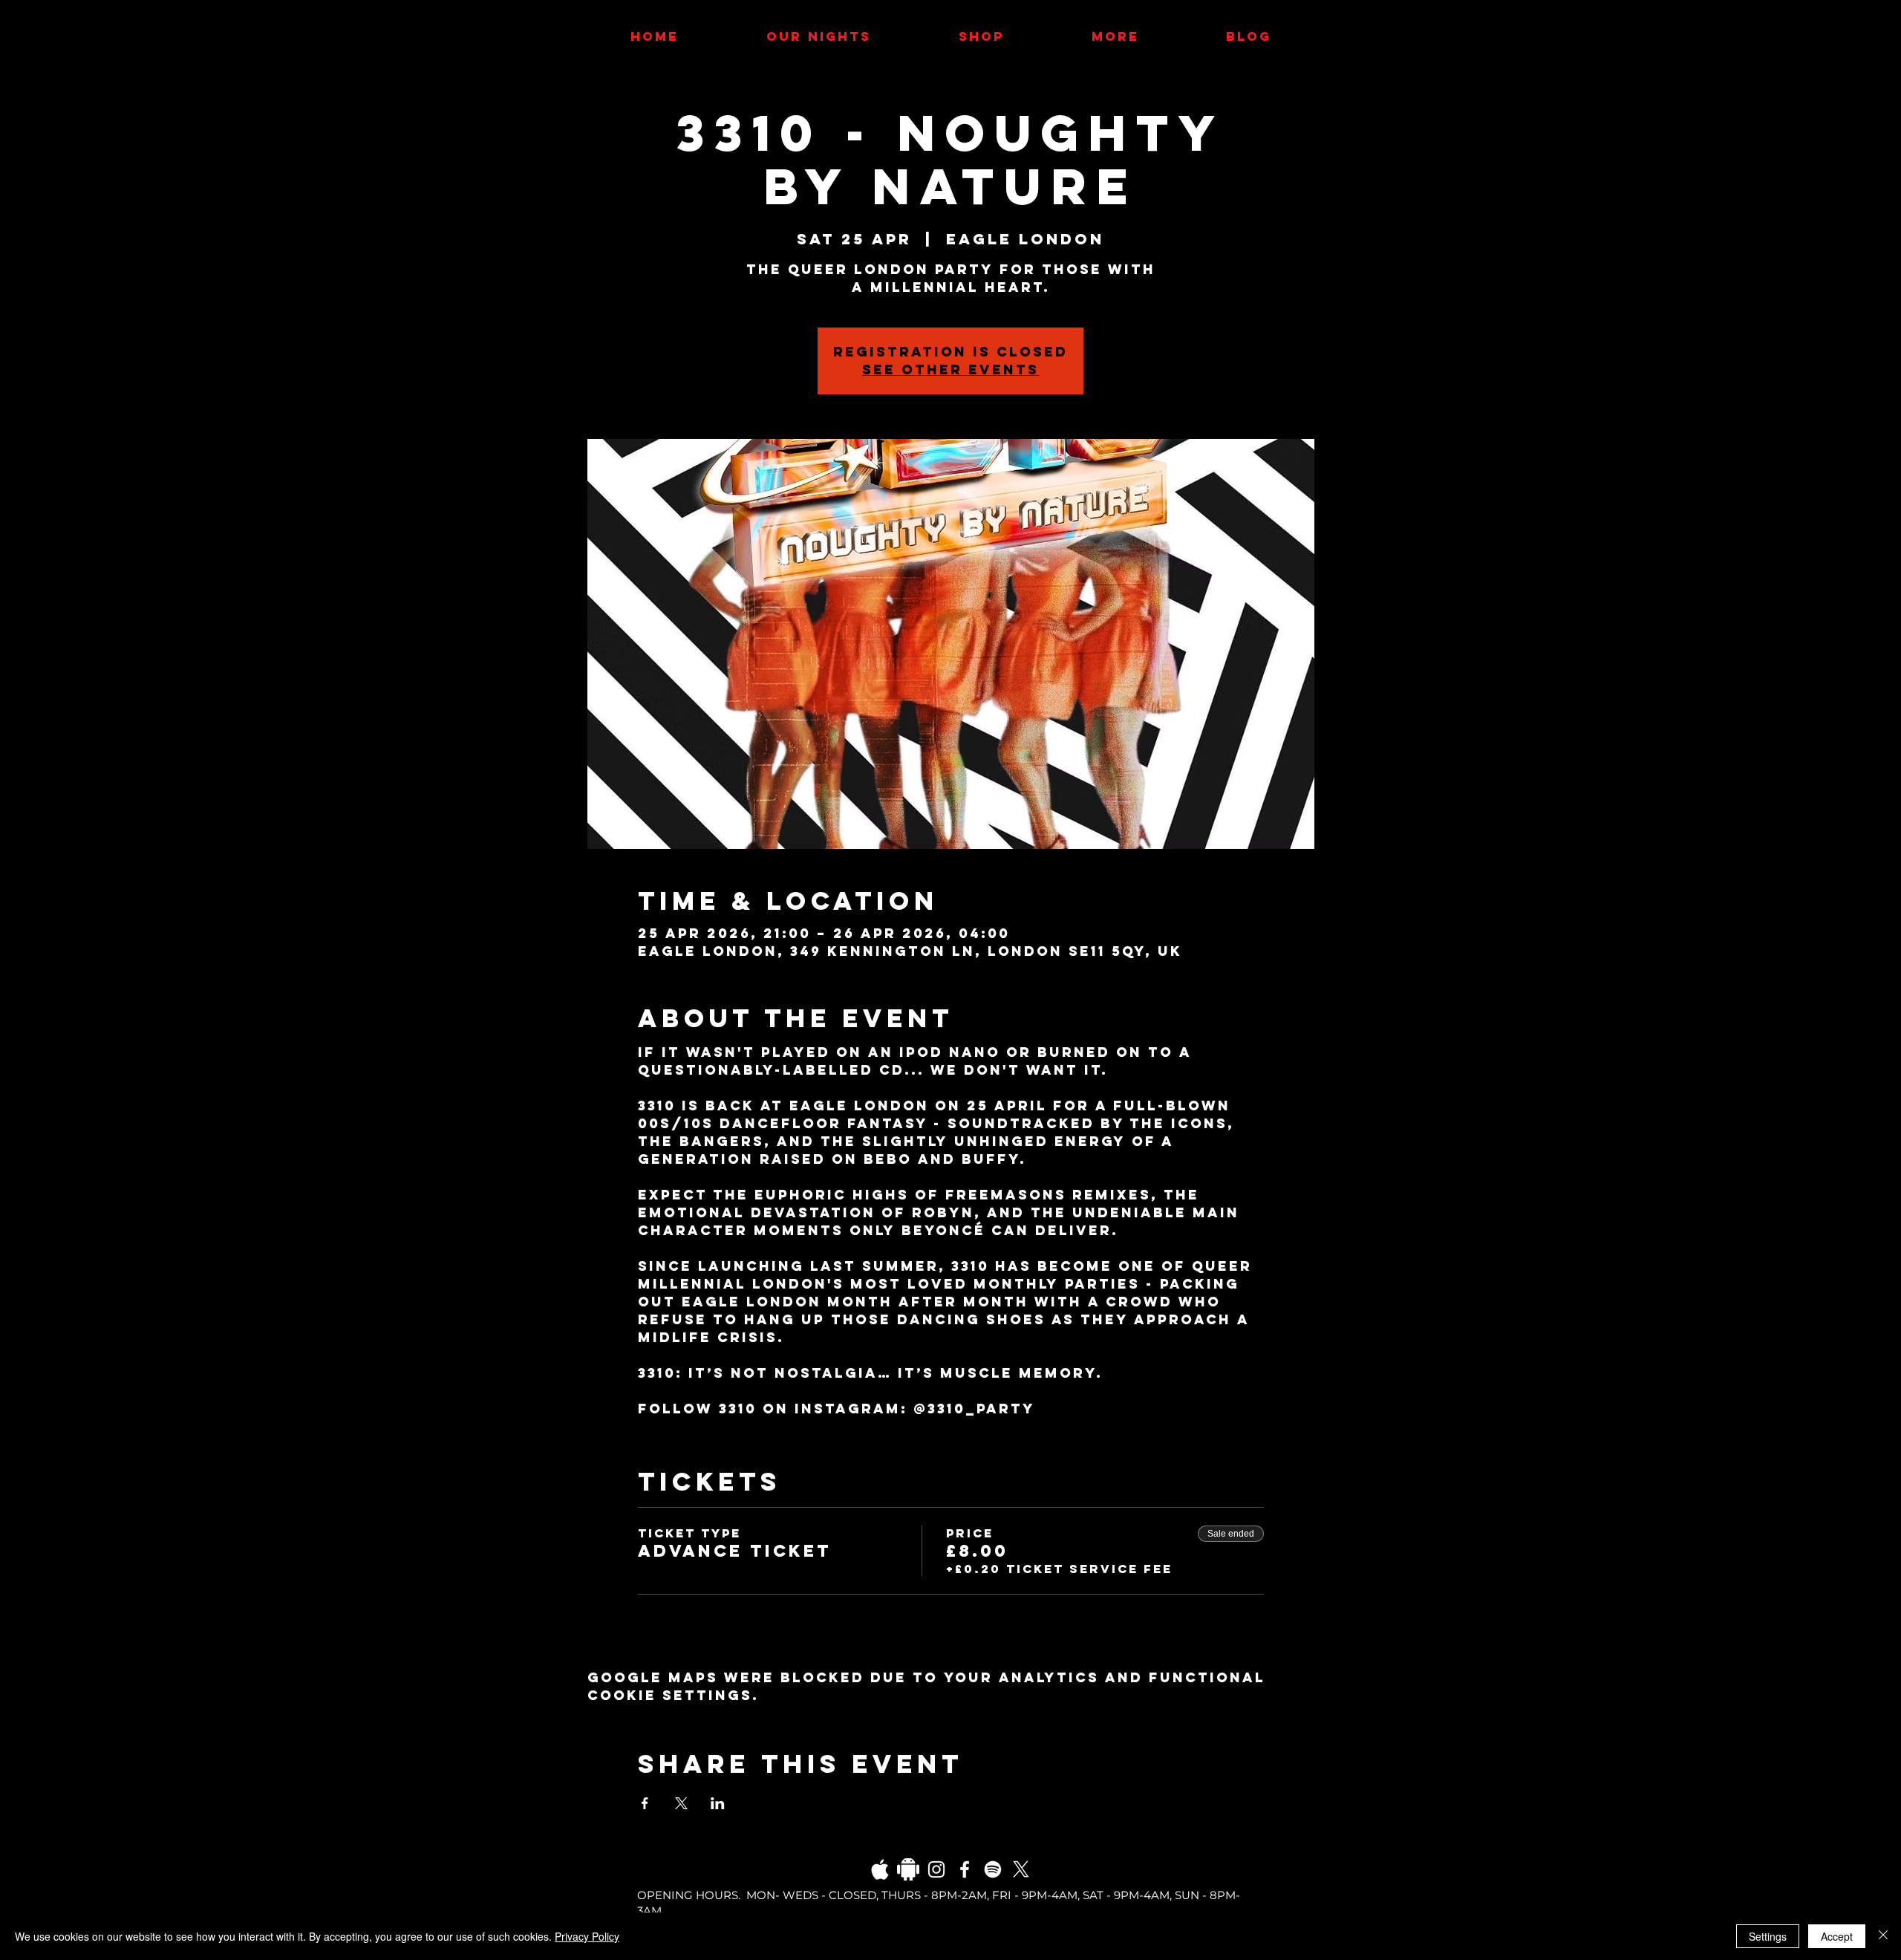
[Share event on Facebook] (645, 1803)
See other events (950, 369)
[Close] (1883, 1936)
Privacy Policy (587, 1936)
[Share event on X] (681, 1803)
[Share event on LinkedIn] (718, 1803)
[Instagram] (936, 1869)
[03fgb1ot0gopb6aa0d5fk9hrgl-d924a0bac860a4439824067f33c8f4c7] (880, 1869)
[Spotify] (993, 1869)
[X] (1021, 1869)
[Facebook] (965, 1869)
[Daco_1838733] (908, 1869)
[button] (1115, 36)
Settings (1768, 1936)
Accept (1837, 1936)
